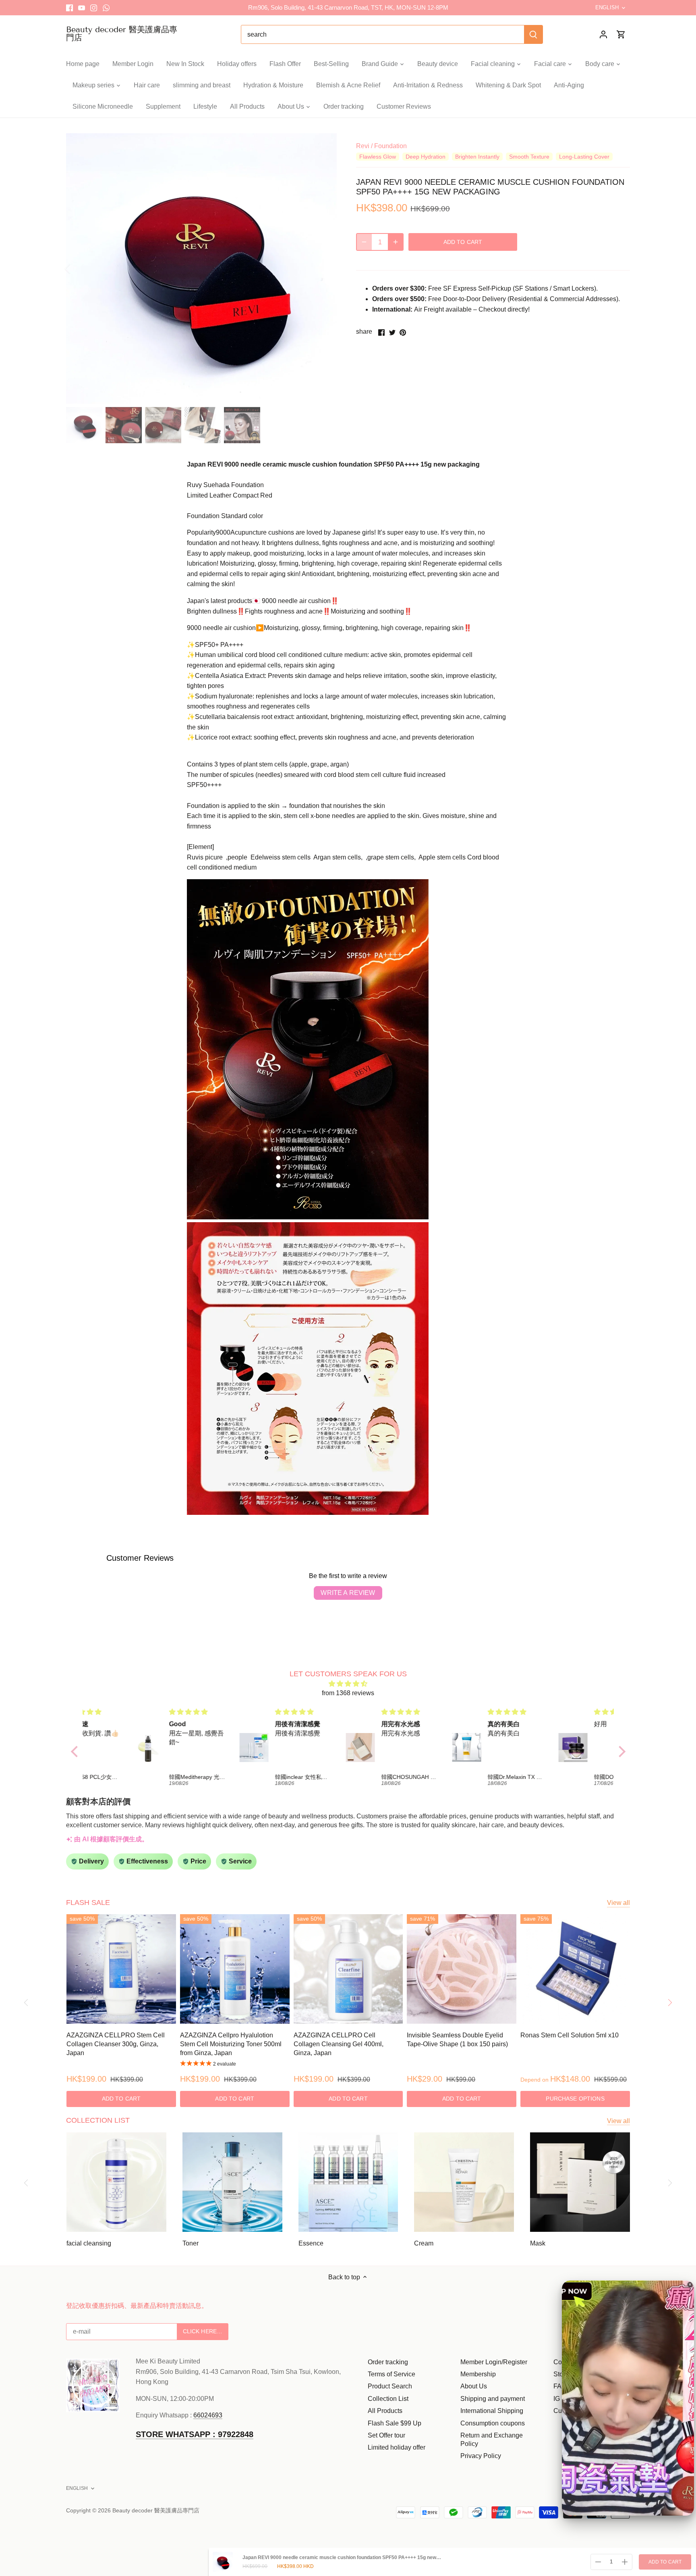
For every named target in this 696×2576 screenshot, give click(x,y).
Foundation (390, 146)
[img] (348, 1684)
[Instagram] (94, 8)
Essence (311, 2243)
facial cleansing (89, 2243)
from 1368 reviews (348, 1693)
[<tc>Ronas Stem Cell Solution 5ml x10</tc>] (575, 1969)
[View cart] (621, 34)
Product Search (390, 2386)
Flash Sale (88, 1903)
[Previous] (78, 269)
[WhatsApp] (106, 8)
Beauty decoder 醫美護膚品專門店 (122, 33)
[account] (603, 34)
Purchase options (575, 2099)
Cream (424, 2243)
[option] (201, 269)
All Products (385, 2411)
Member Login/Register (494, 2362)
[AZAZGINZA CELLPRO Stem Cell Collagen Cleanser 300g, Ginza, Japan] (121, 1969)
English (607, 7)
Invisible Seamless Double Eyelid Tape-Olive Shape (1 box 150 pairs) (457, 2040)
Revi (363, 146)
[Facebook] (69, 8)
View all (618, 1903)
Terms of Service (391, 2374)
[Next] (325, 269)
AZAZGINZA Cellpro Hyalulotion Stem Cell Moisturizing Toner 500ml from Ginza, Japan (231, 2044)
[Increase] (396, 242)
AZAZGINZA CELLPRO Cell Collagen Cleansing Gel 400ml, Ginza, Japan (339, 2044)
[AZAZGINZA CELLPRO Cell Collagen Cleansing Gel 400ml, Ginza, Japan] (348, 1969)
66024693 (208, 2415)
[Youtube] (82, 8)
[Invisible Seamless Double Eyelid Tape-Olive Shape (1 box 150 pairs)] (462, 1969)
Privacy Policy (481, 2456)
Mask (538, 2243)
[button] (76, 1752)
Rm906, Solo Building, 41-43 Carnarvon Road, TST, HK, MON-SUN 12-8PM (348, 7)
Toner (191, 2243)
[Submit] (533, 34)
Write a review (348, 1593)
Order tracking (388, 2362)
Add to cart (665, 2562)
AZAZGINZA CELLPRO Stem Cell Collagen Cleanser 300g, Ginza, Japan (116, 2044)
